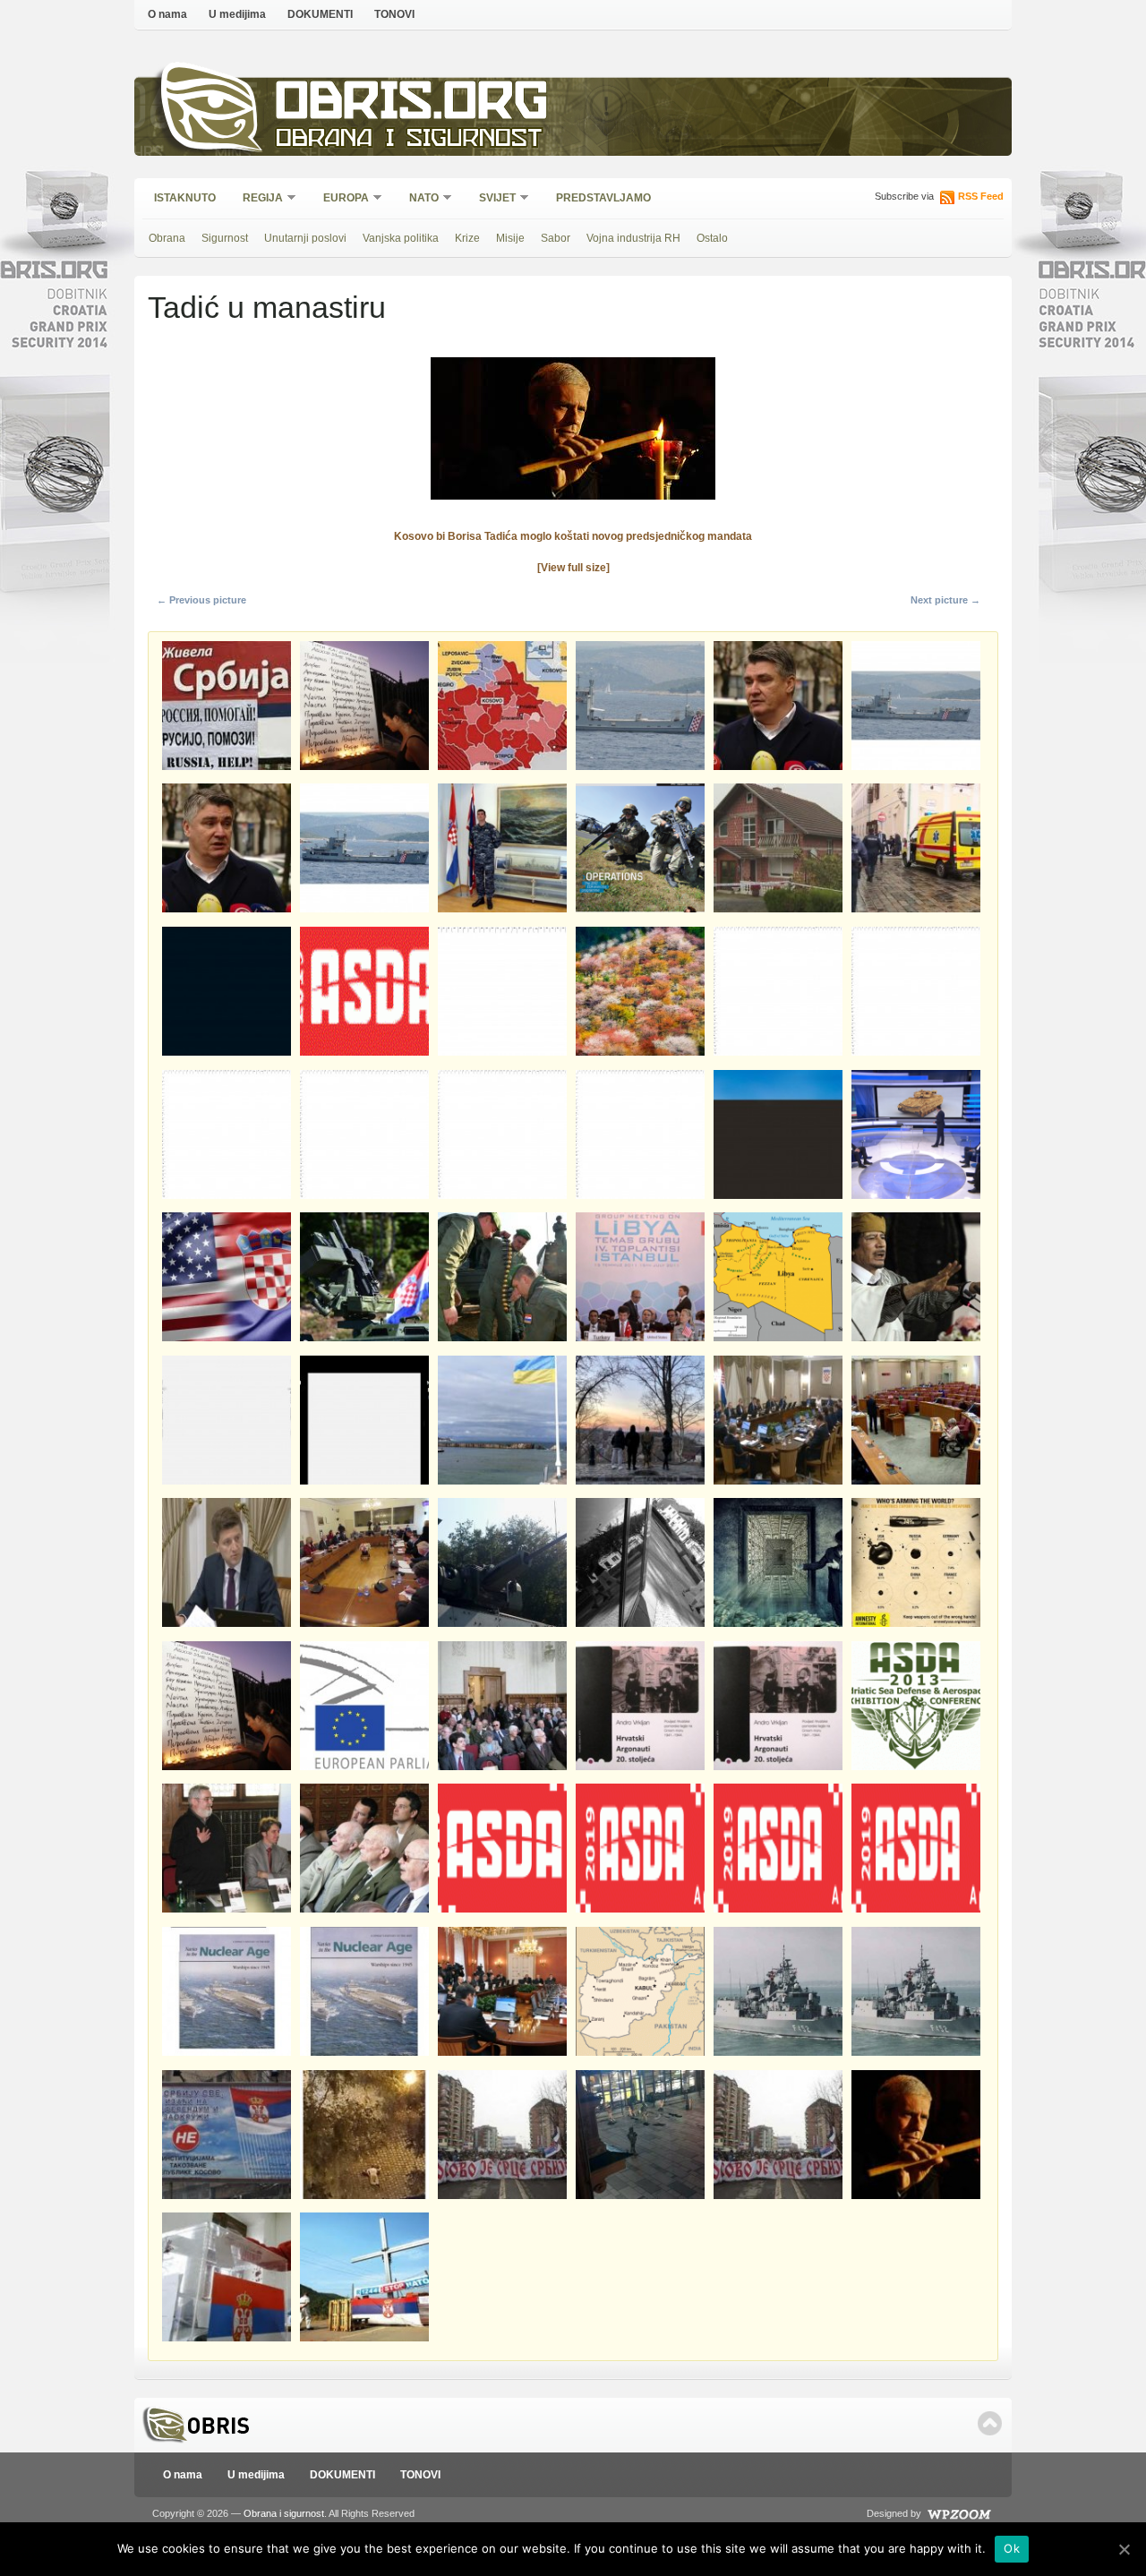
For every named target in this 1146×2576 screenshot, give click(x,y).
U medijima (237, 14)
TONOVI (394, 14)
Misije (510, 238)
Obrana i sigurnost (409, 140)
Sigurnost (225, 238)
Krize (467, 238)
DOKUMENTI (320, 14)
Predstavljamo (603, 198)
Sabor (556, 238)
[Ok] (1124, 2549)
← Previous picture (201, 600)
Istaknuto (185, 198)
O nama (167, 14)
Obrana (167, 238)
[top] (990, 2423)
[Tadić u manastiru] (573, 505)
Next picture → (945, 600)
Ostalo (712, 238)
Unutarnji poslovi (305, 238)
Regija (257, 199)
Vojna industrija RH (633, 238)
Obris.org (412, 105)
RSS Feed (981, 196)
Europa (340, 199)
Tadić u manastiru (267, 307)
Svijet (492, 199)
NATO (418, 199)
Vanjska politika (401, 238)
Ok (1012, 2548)
